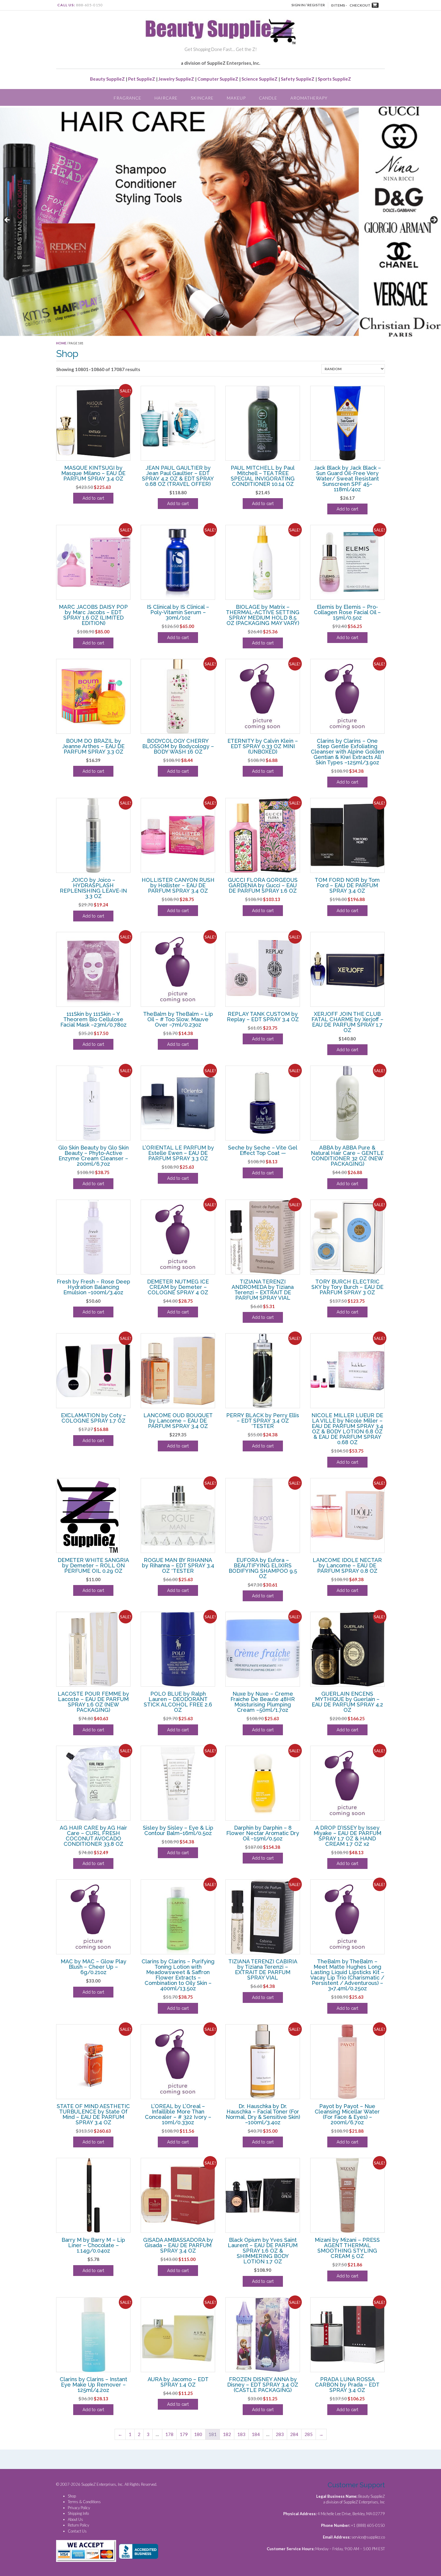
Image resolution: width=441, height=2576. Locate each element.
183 (241, 2434)
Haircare (166, 98)
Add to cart (93, 498)
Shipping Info (78, 2513)
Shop (72, 2496)
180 (198, 2434)
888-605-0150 (89, 5)
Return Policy (78, 2525)
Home (61, 343)
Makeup (236, 98)
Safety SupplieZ (298, 79)
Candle (268, 98)
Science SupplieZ (259, 79)
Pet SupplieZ (142, 79)
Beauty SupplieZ (107, 79)
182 (227, 2434)
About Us (75, 2519)
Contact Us (77, 2531)
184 (256, 2434)
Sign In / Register (308, 5)
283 (280, 2434)
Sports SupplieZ (334, 79)
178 (169, 2434)
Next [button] (433, 220)
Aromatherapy (309, 98)
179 (184, 2434)
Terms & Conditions (84, 2502)
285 (309, 2434)
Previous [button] (7, 220)
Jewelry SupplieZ (176, 79)
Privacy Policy (79, 2508)
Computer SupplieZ (218, 79)
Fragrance (127, 98)
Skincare (202, 98)
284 (294, 2434)
